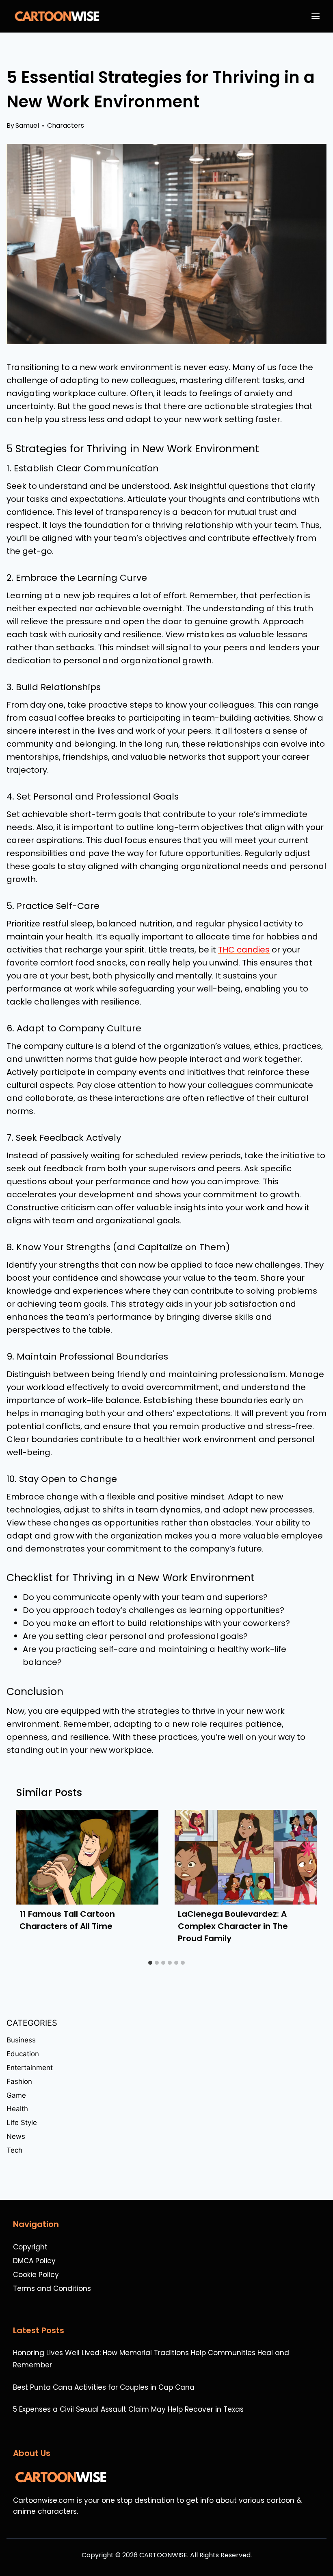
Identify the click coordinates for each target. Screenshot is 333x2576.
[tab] (150, 1963)
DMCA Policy (34, 2261)
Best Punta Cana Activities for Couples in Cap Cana (104, 2387)
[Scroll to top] (323, 2548)
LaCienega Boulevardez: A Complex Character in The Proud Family (233, 1926)
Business (21, 2040)
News (16, 2136)
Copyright (30, 2247)
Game (16, 2095)
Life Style (22, 2123)
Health (17, 2109)
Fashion (19, 2081)
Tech (14, 2150)
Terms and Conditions (52, 2288)
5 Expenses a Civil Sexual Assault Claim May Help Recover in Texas (128, 2409)
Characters (66, 125)
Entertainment (30, 2068)
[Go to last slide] (31, 1883)
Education (23, 2054)
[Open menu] (317, 16)
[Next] (302, 1883)
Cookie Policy (36, 2275)
